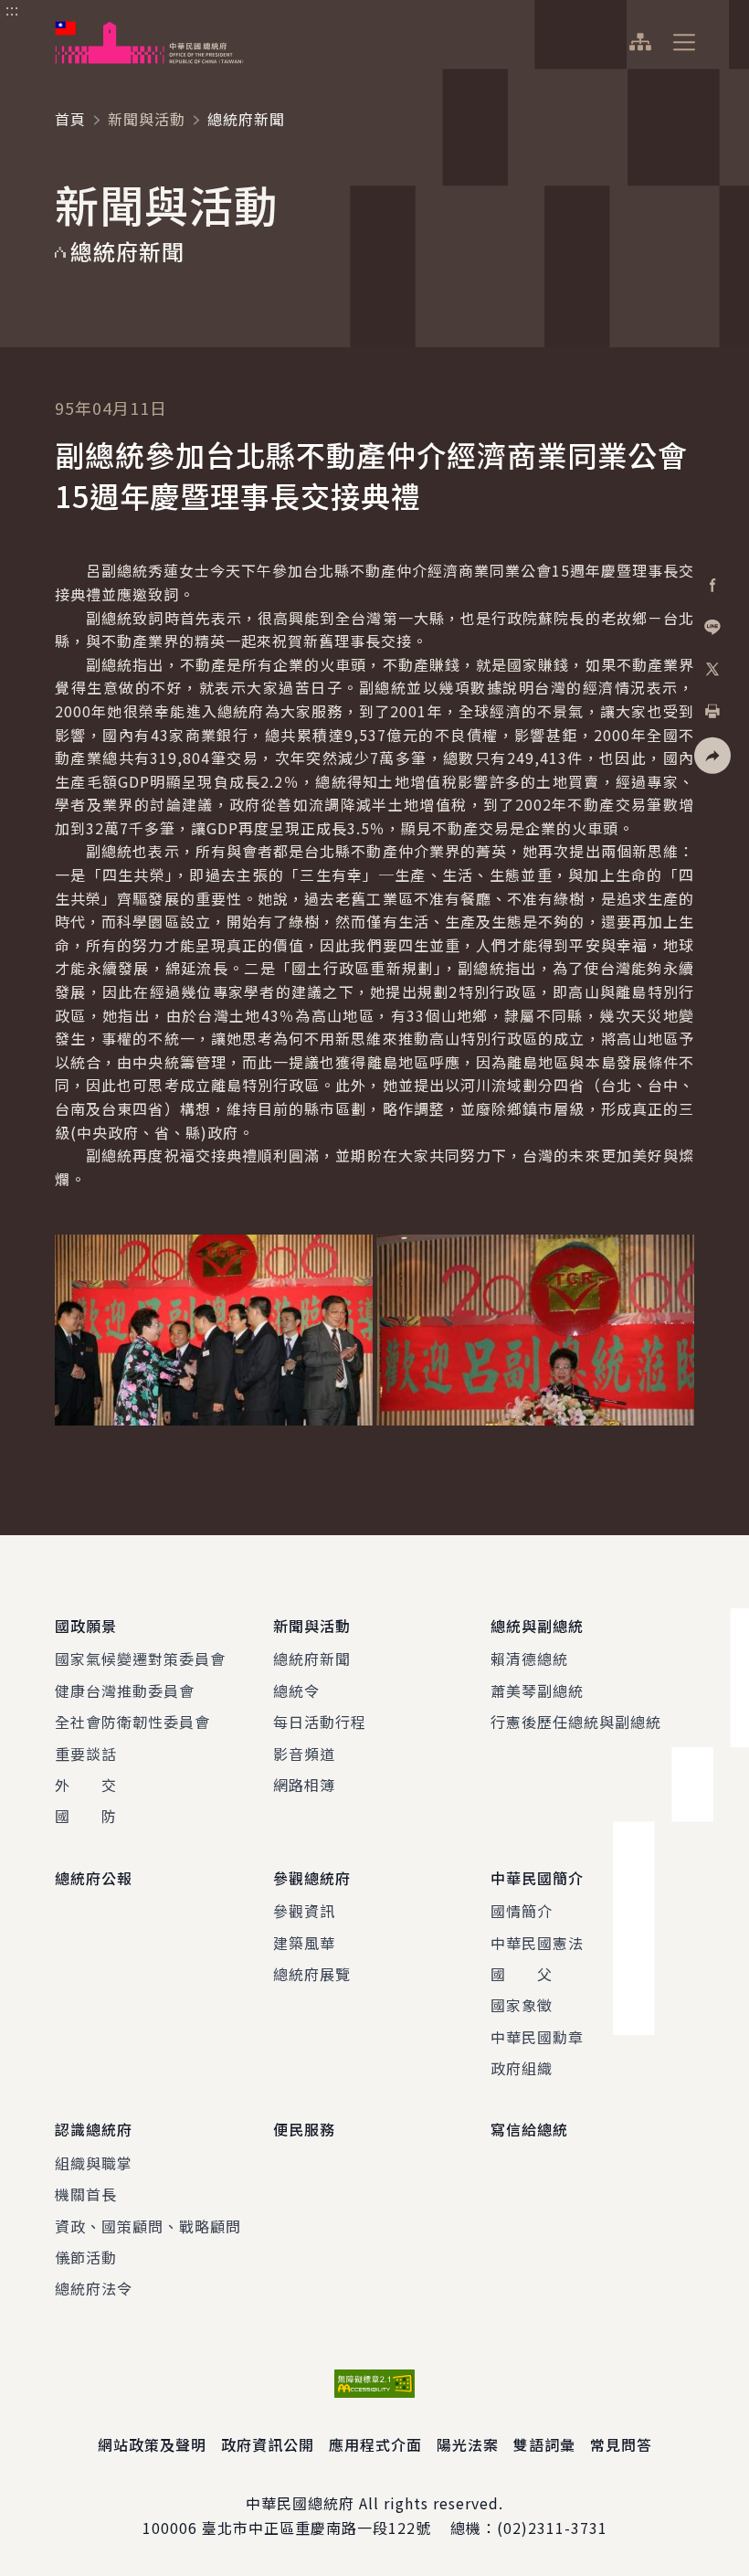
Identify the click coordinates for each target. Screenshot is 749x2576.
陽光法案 (468, 2444)
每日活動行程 (320, 1722)
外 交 (86, 1785)
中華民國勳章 (537, 2037)
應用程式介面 (375, 2444)
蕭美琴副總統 (537, 1691)
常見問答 (621, 2444)
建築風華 (304, 1943)
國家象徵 (522, 2005)
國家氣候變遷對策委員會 (140, 1659)
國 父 (522, 1974)
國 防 (86, 1816)
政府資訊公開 (268, 2444)
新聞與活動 (147, 119)
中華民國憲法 (537, 1943)
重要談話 (86, 1754)
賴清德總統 (529, 1659)
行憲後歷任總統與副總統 (576, 1722)
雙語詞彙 (544, 2444)
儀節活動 (86, 2257)
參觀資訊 (304, 1911)
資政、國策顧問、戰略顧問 (148, 2226)
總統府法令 (94, 2288)
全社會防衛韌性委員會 (132, 1722)
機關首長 (86, 2194)
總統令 (296, 1691)
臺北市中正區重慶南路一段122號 (316, 2528)
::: (12, 10)
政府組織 (522, 2068)
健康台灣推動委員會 (125, 1691)
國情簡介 (522, 1911)
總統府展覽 (312, 1974)
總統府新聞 (312, 1659)
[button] (712, 755)
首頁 (70, 119)
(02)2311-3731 (552, 2528)
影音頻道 (304, 1754)
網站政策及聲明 (152, 2444)
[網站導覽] (640, 42)
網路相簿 (304, 1785)
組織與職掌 (94, 2163)
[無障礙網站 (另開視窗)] (374, 2384)
